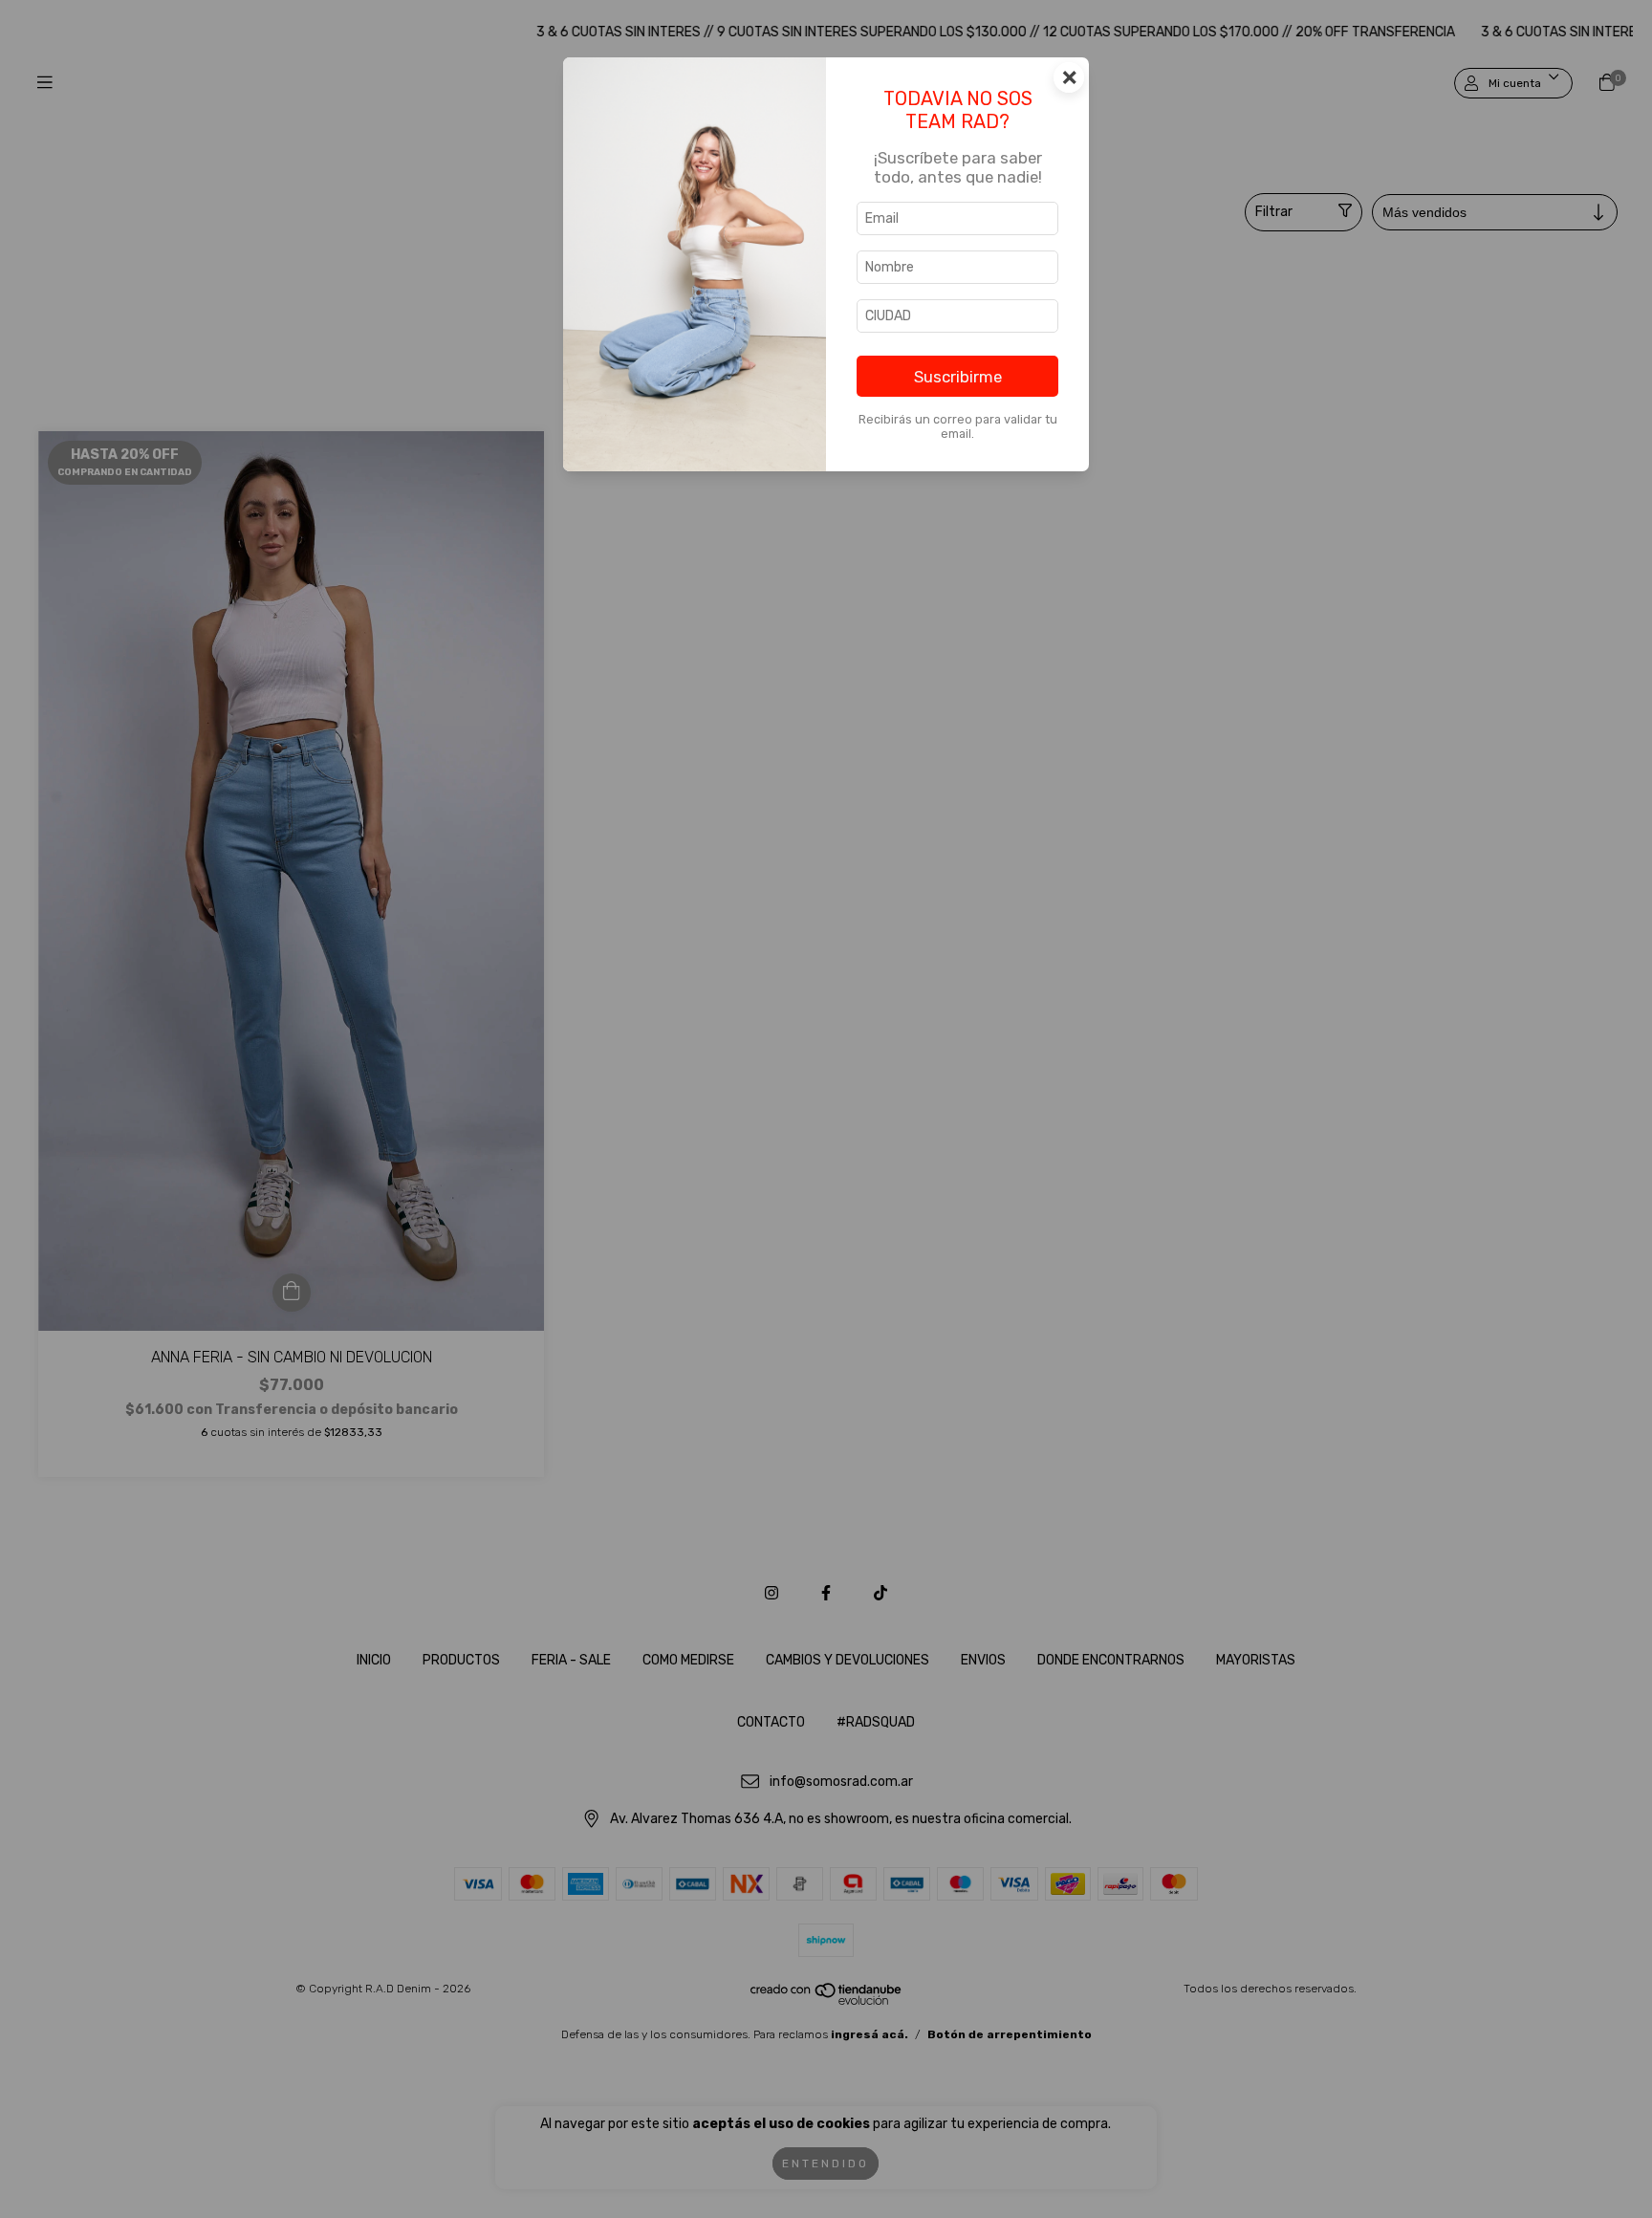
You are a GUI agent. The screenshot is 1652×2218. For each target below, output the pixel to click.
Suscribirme (958, 377)
